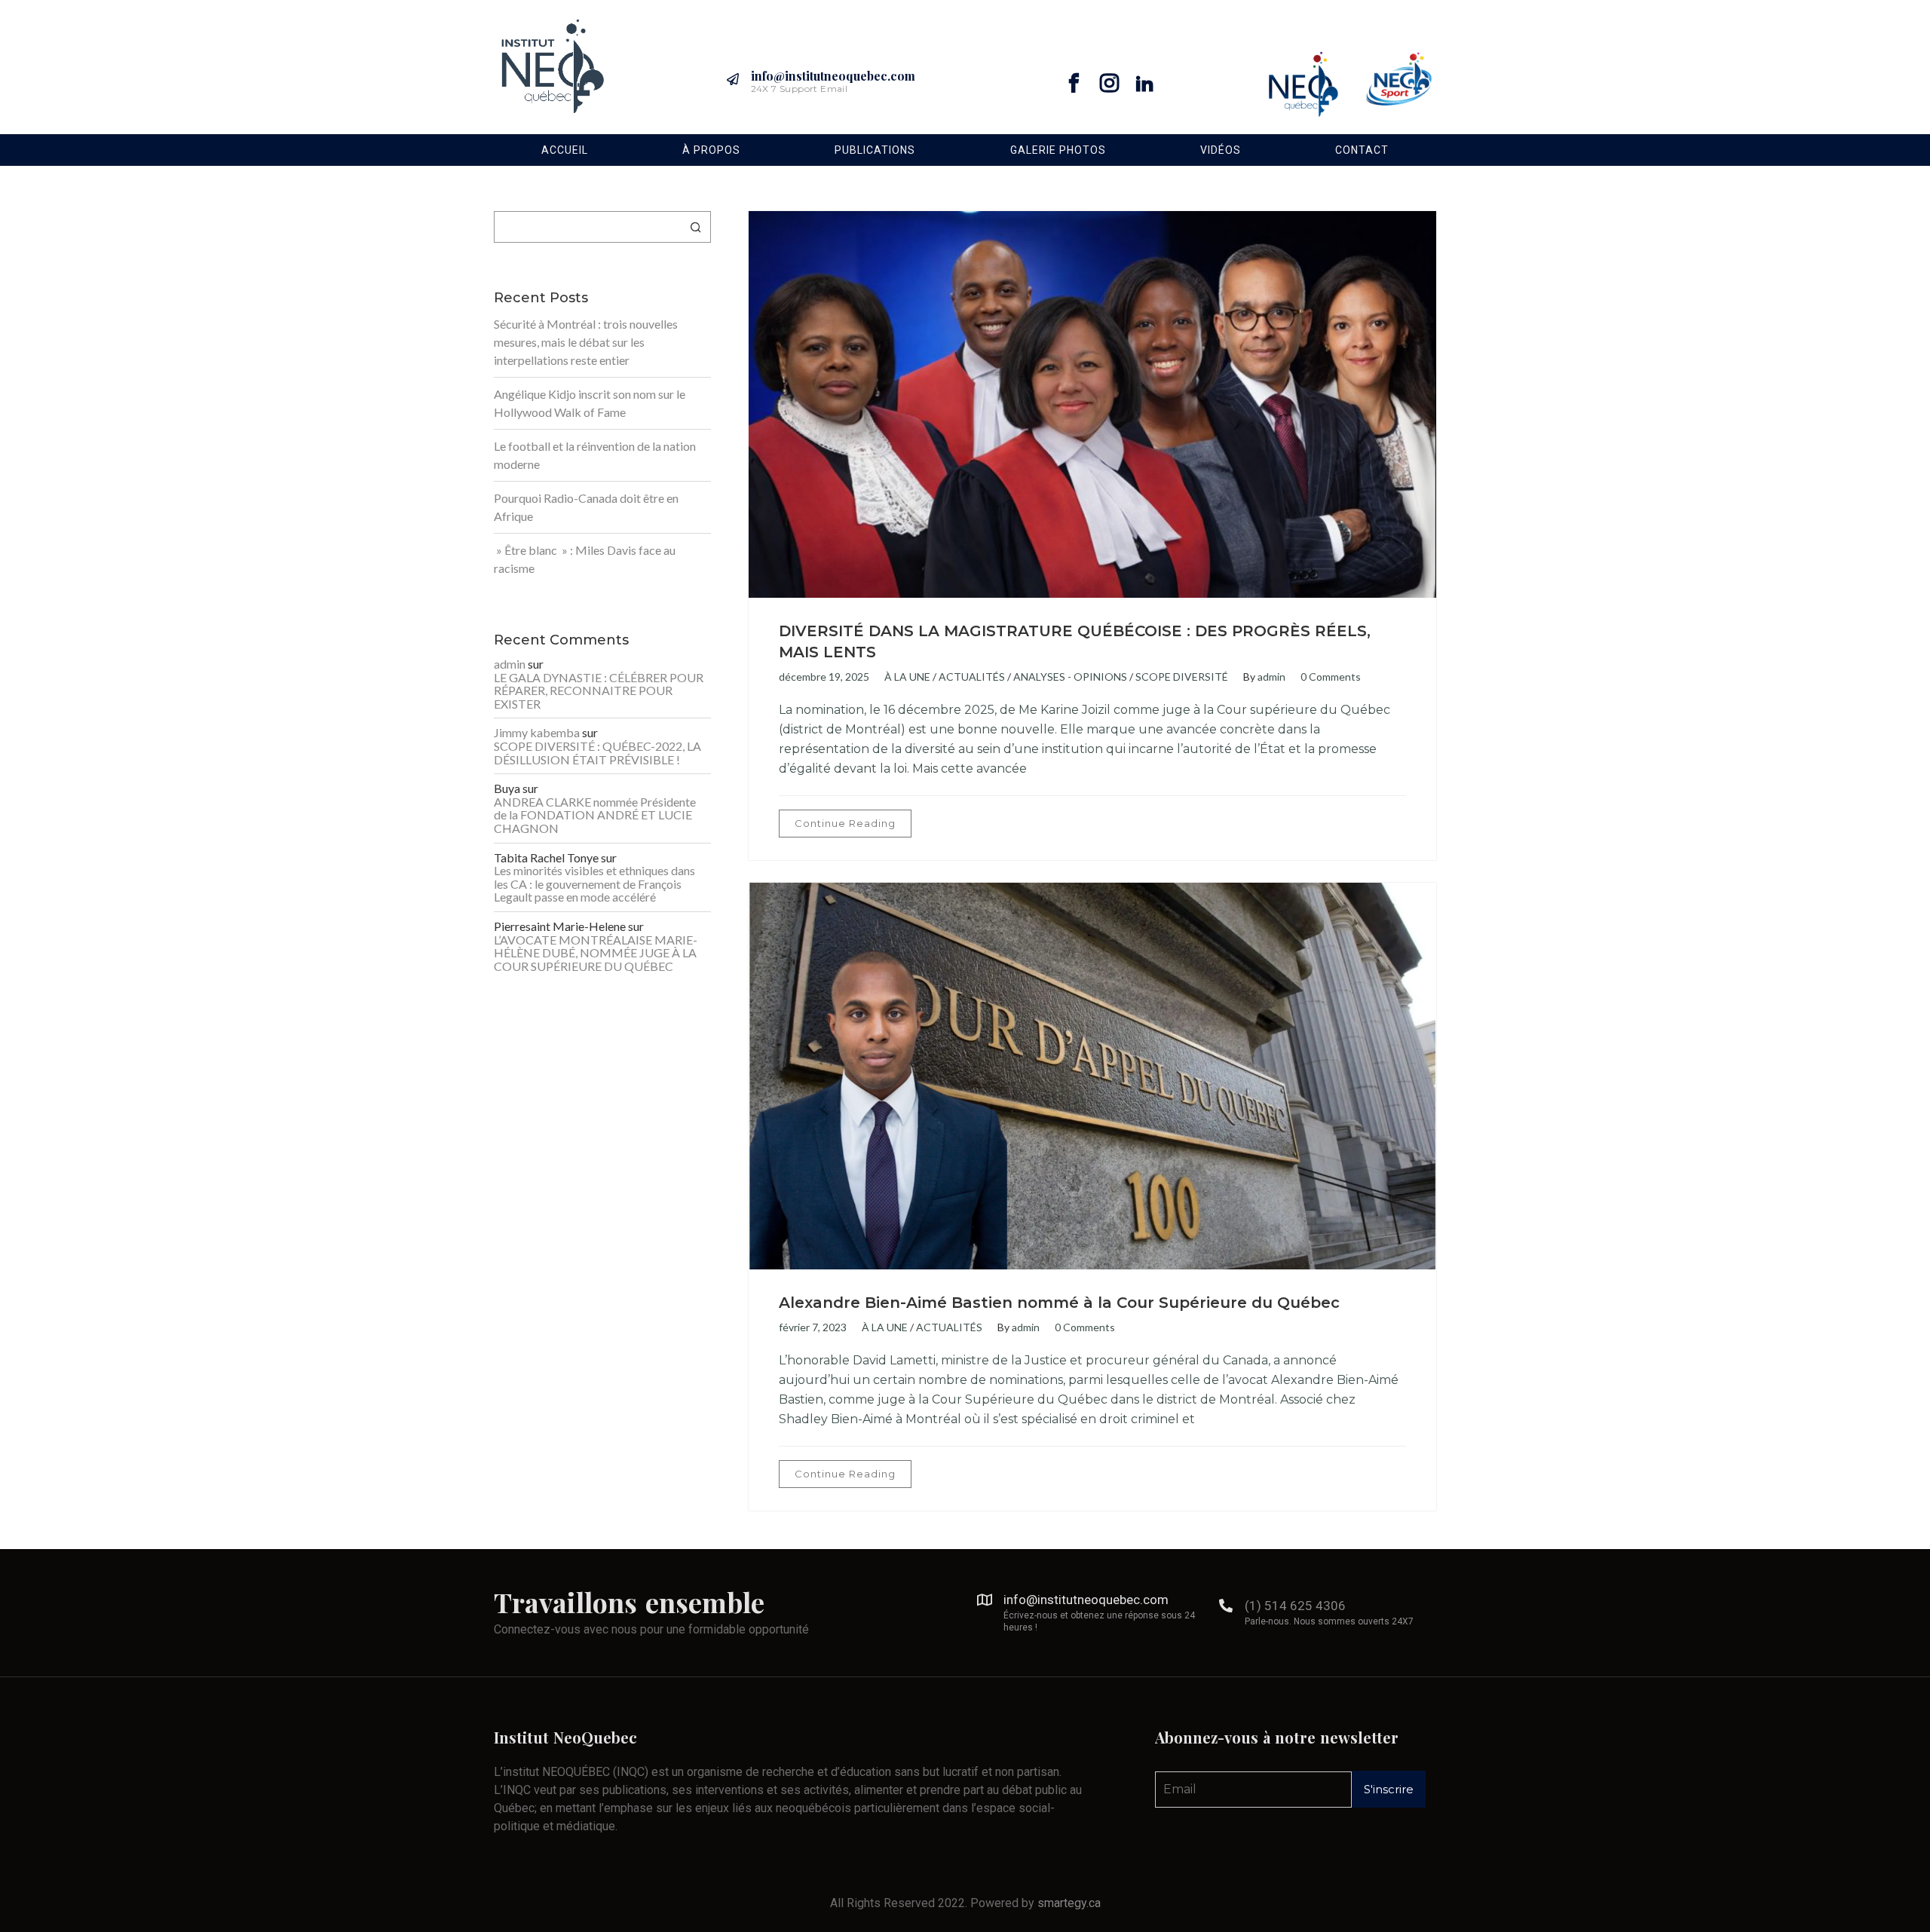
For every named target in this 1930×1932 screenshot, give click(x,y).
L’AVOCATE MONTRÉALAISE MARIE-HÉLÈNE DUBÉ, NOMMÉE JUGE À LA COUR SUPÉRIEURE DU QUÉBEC (596, 953)
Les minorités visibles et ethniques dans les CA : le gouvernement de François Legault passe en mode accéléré (594, 884)
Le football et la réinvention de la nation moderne (595, 455)
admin (1271, 677)
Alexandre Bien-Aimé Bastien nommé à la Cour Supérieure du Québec (1059, 1303)
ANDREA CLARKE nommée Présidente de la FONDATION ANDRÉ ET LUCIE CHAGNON (595, 815)
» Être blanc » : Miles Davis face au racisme (585, 559)
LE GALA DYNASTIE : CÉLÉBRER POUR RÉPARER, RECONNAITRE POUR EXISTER (599, 691)
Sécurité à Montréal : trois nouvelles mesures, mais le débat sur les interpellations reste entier (586, 342)
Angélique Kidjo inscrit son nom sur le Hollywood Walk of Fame (590, 403)
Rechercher (696, 227)
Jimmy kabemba (537, 733)
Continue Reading (845, 823)
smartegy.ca (1069, 1903)
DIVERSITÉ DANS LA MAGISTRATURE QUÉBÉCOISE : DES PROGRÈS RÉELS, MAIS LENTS (1075, 641)
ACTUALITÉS (972, 677)
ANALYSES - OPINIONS (1070, 677)
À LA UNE (907, 677)
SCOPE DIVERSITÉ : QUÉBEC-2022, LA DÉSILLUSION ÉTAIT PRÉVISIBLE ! (597, 753)
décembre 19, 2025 (824, 677)
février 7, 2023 (813, 1327)
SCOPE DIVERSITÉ (1182, 677)
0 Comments (1331, 677)
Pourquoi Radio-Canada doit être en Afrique (586, 507)
